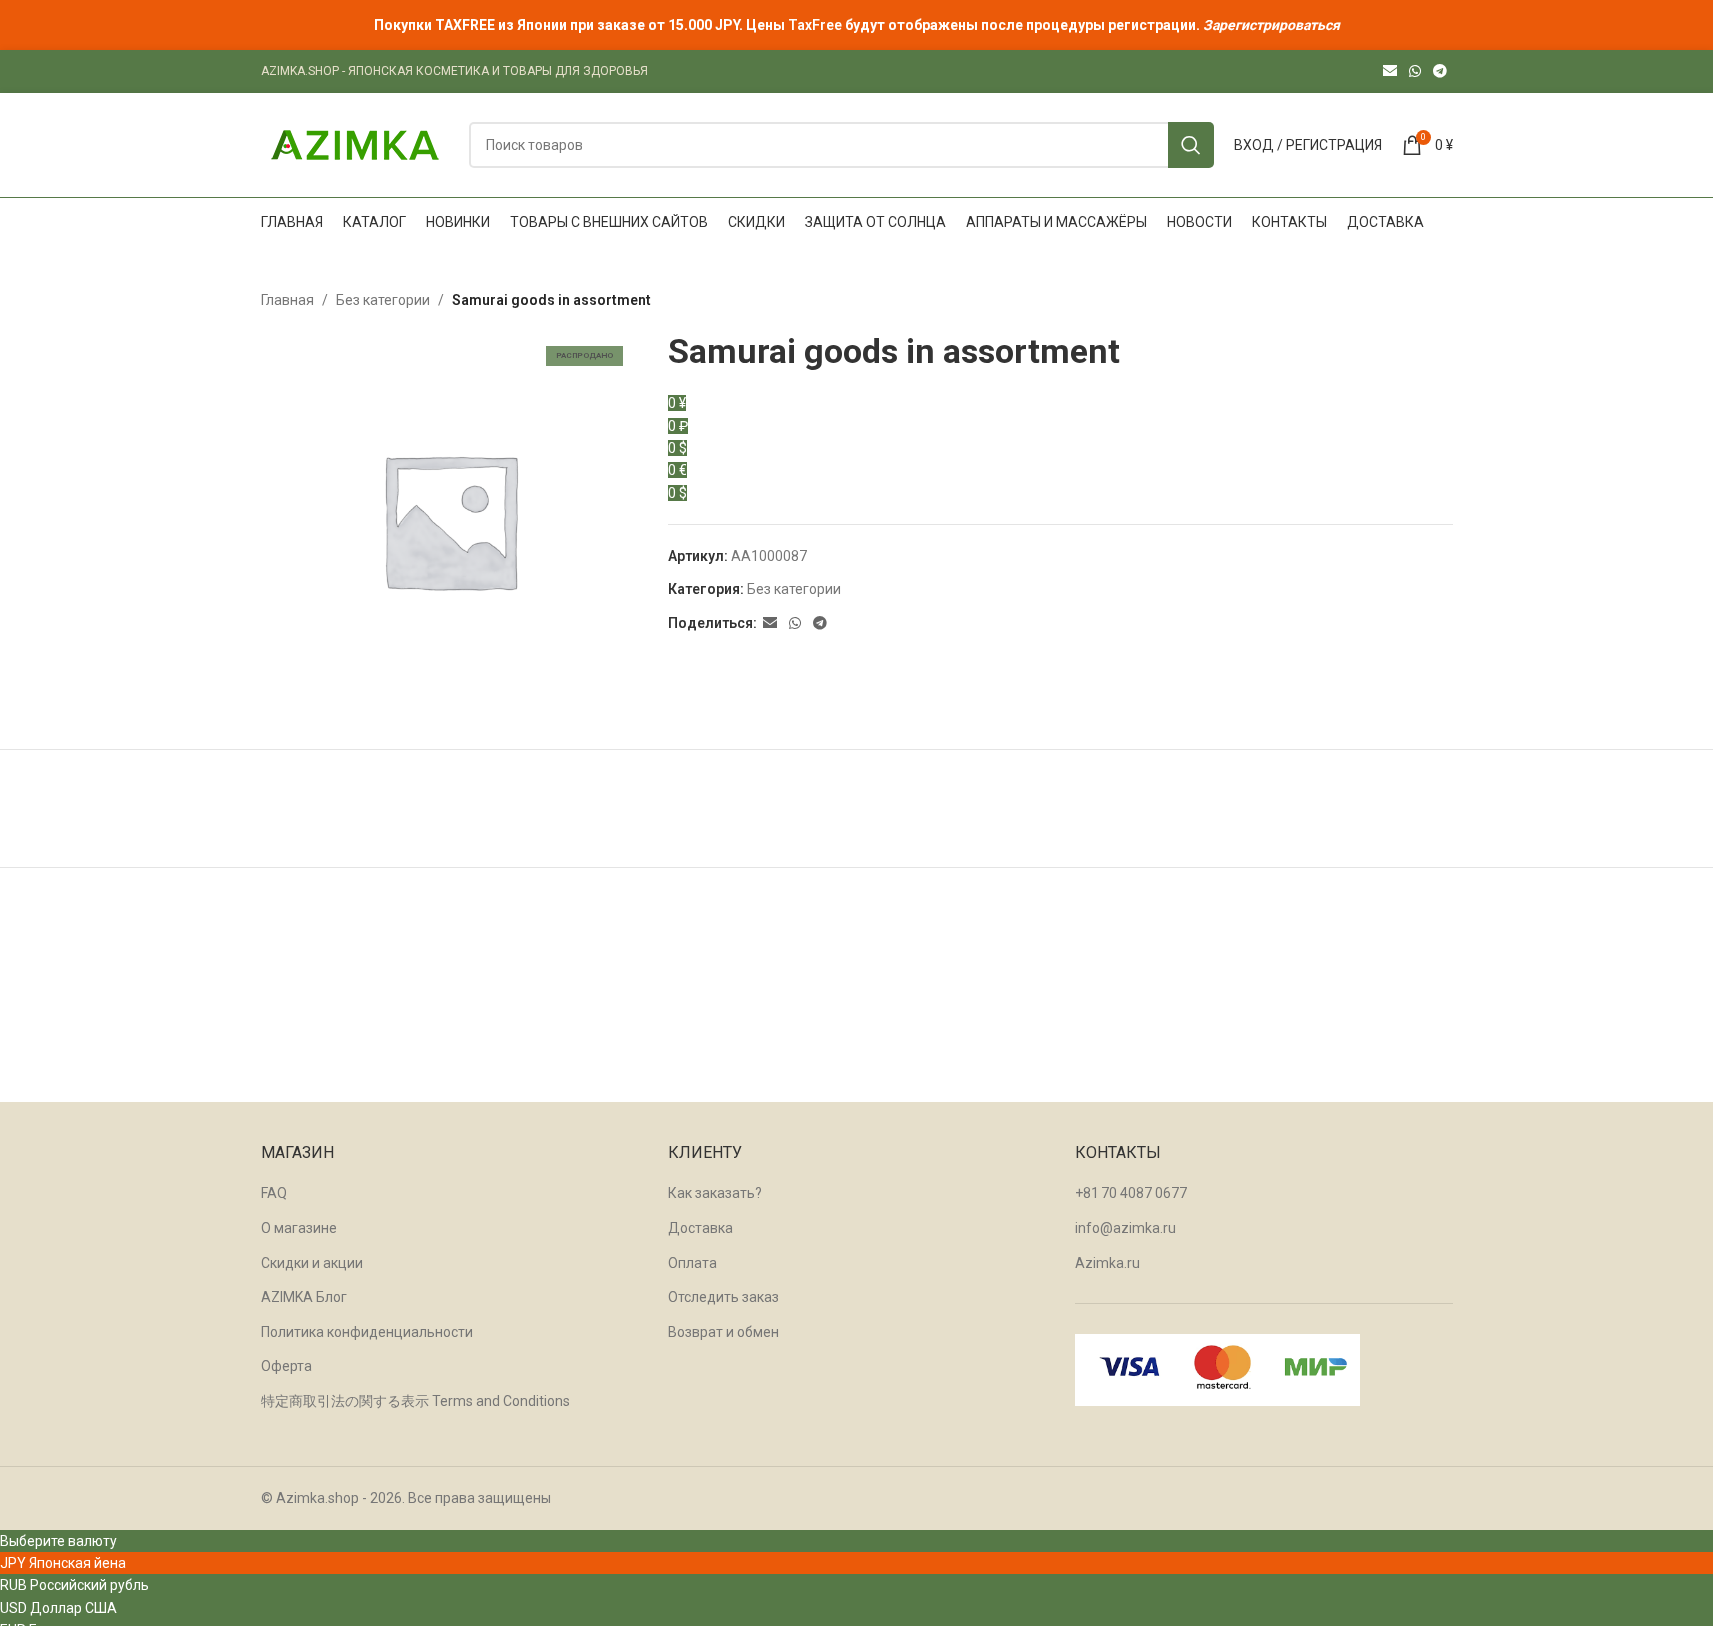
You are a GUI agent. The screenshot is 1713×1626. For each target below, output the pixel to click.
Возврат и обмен (723, 1332)
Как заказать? (715, 1193)
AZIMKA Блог (304, 1297)
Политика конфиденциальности (367, 1332)
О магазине (299, 1228)
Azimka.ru (1107, 1263)
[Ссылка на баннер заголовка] (856, 25)
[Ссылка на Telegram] (1440, 71)
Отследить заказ (723, 1297)
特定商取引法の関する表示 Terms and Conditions (415, 1401)
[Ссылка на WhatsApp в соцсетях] (1415, 71)
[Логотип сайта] (355, 144)
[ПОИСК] (1191, 145)
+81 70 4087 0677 (1131, 1193)
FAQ (274, 1193)
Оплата (692, 1263)
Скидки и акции (312, 1263)
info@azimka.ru (1125, 1228)
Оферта (286, 1366)
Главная (287, 300)
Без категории (383, 300)
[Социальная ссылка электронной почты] (1390, 71)
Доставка (700, 1228)
